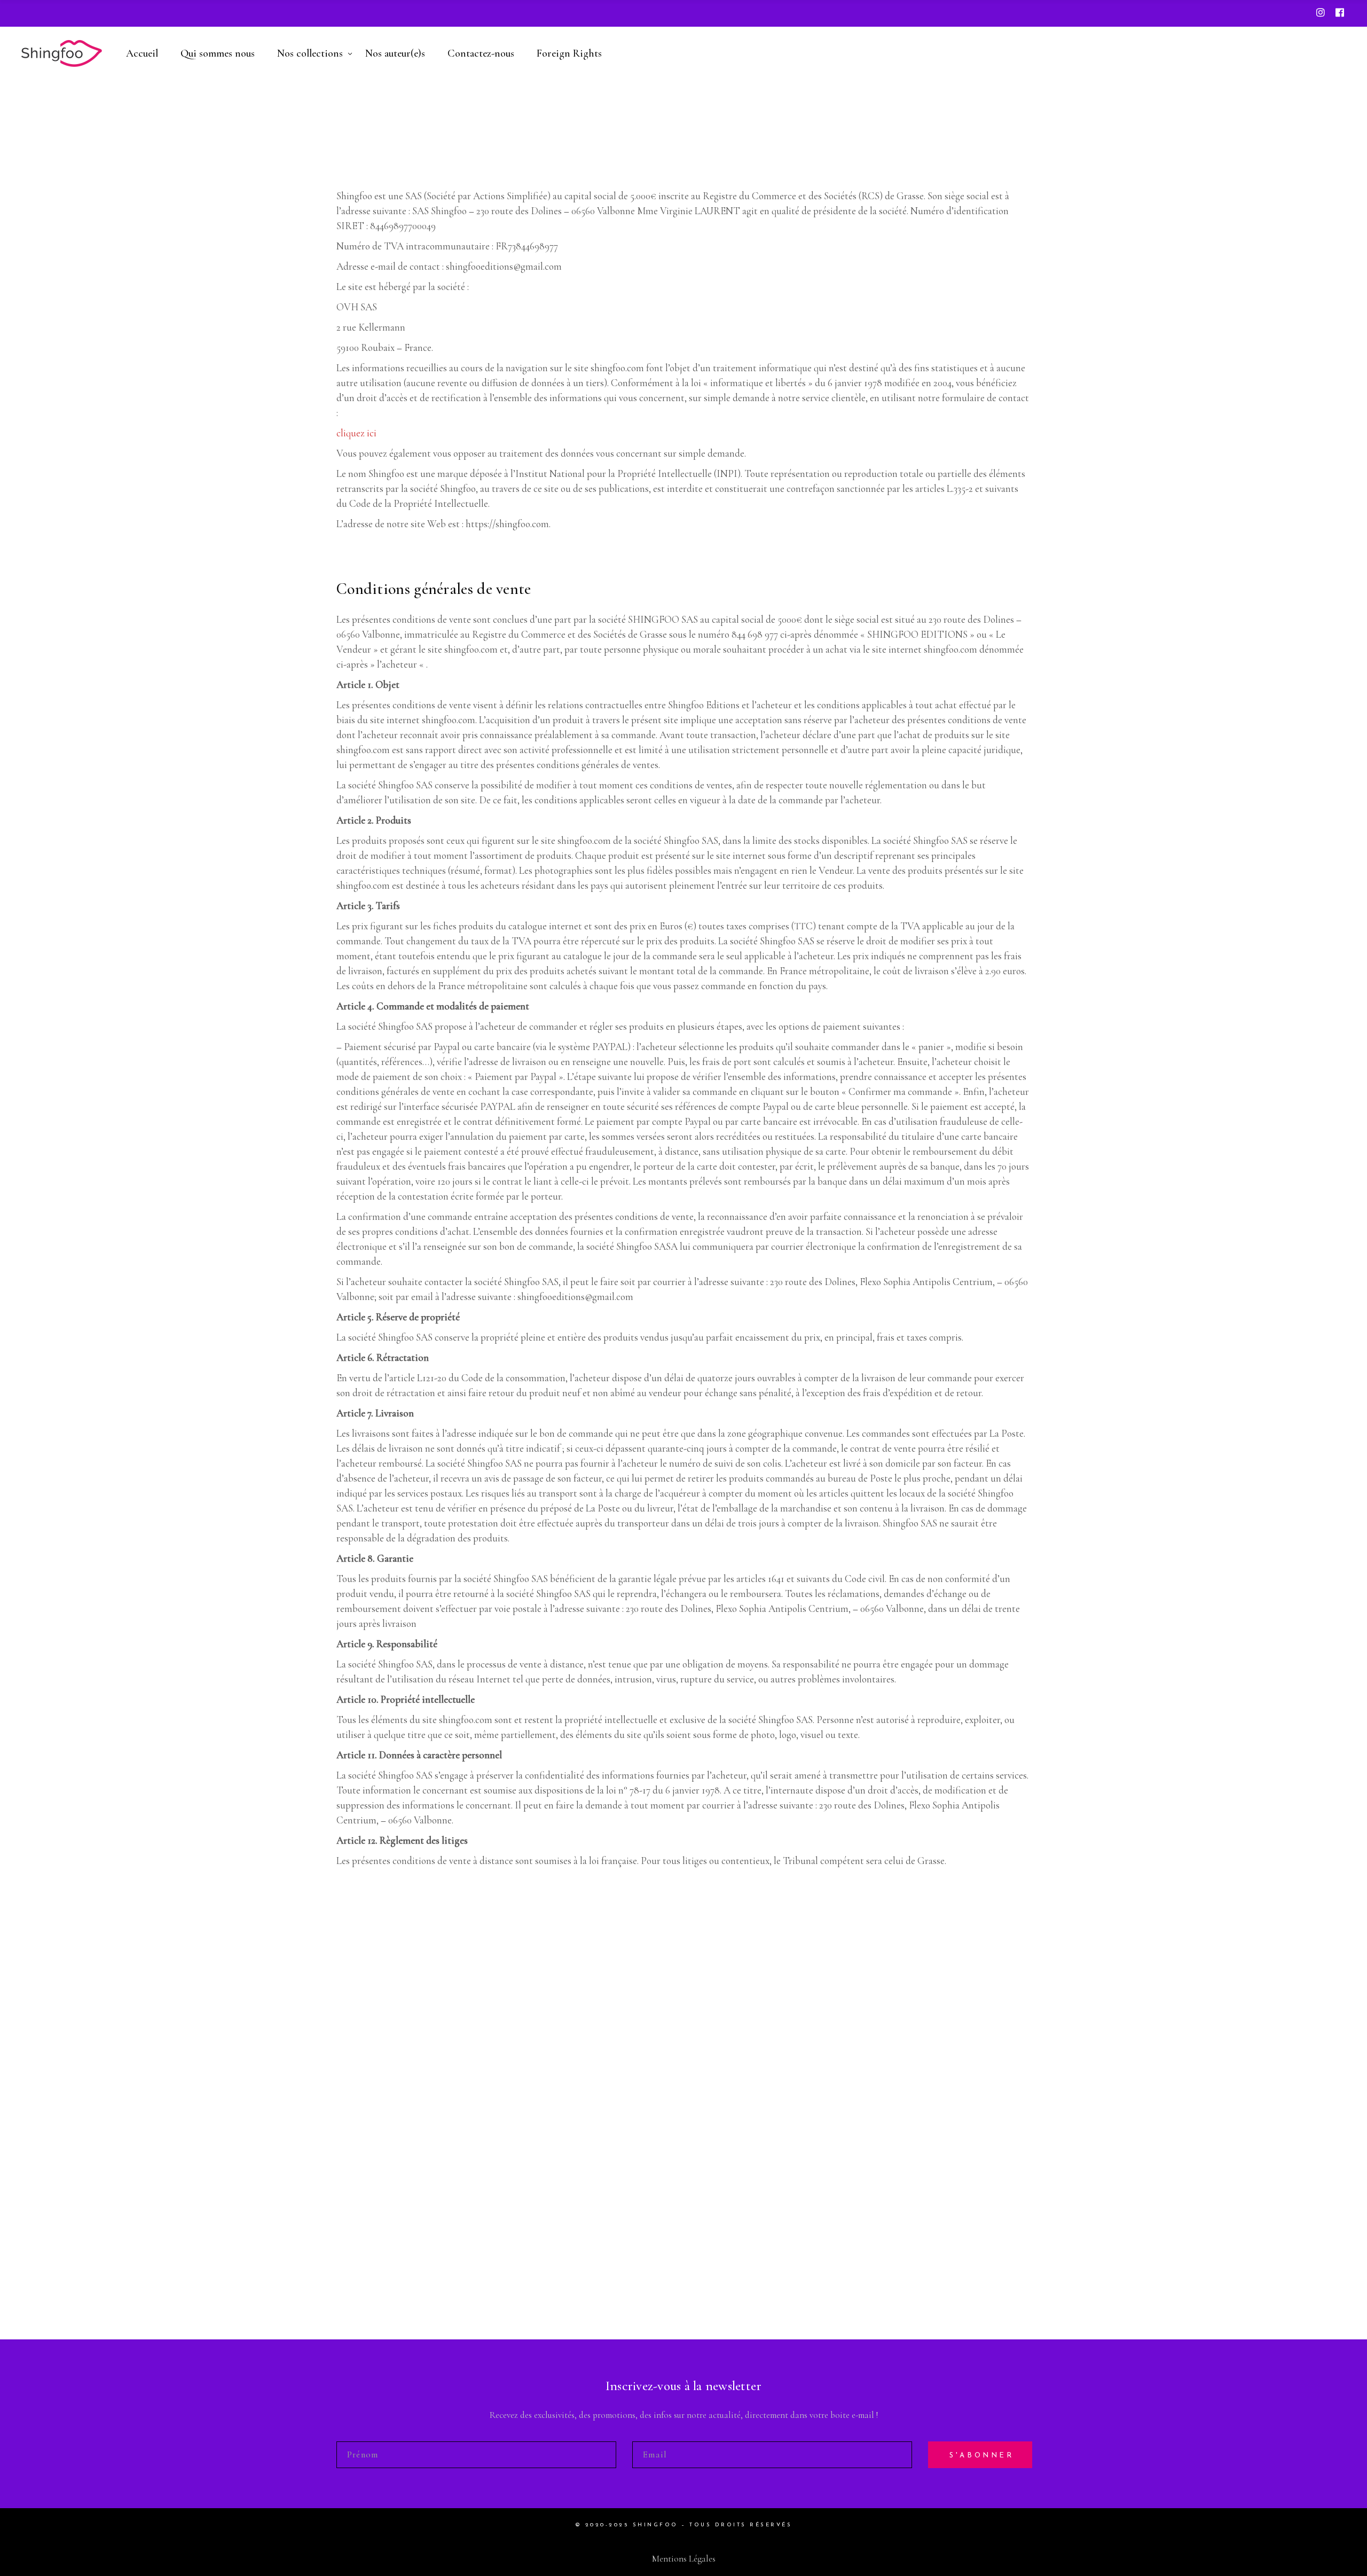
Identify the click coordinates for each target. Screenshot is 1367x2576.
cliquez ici (356, 433)
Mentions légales (684, 2559)
